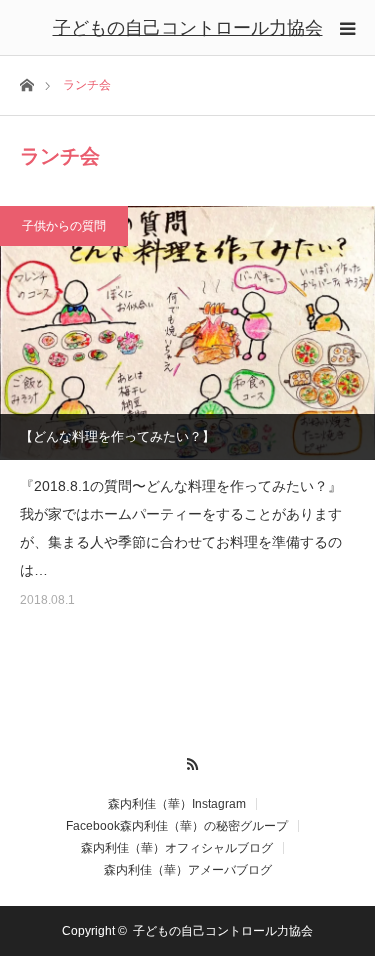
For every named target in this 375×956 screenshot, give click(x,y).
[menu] (347, 28)
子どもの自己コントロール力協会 (188, 28)
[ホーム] (26, 83)
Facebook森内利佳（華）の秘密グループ (177, 826)
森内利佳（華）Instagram (177, 804)
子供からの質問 (64, 226)
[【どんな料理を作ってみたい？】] (187, 333)
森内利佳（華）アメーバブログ (188, 870)
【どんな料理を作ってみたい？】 (117, 436)
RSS (187, 761)
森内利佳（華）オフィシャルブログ (177, 848)
